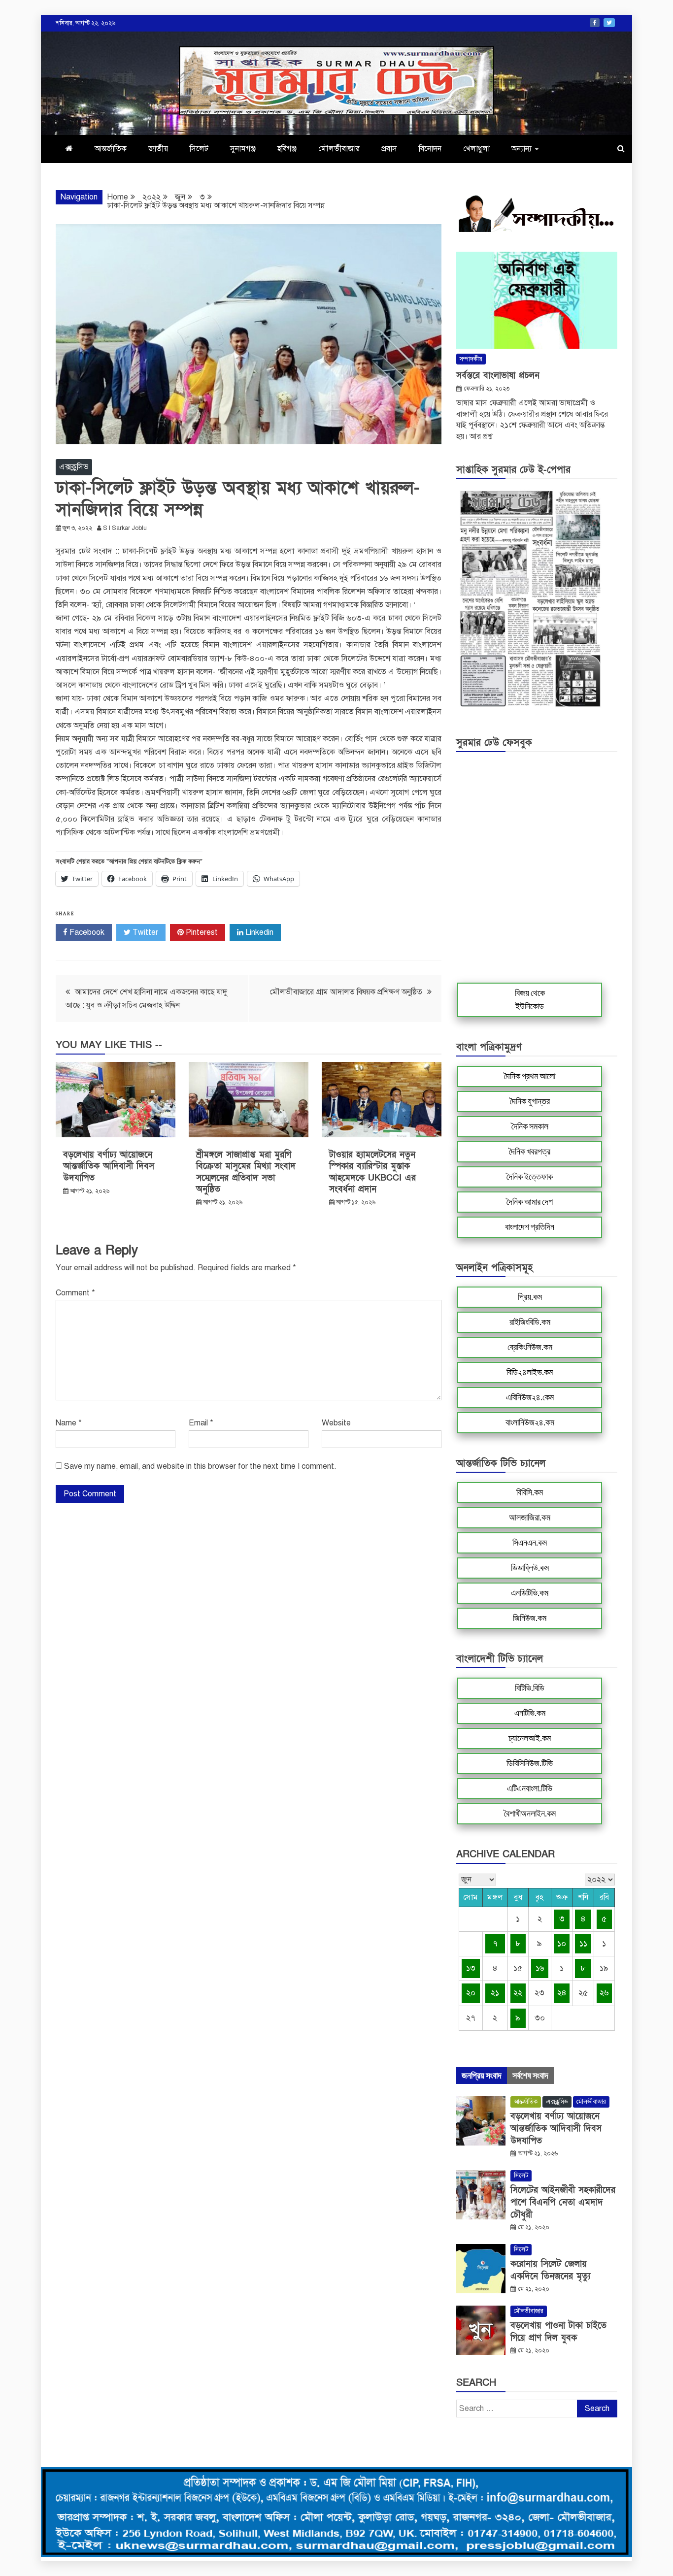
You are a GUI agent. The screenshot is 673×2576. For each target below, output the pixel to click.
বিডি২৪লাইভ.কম (530, 1372)
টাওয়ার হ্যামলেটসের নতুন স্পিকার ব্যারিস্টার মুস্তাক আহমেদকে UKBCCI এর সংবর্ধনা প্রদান (372, 1172)
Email (201, 1423)
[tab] (482, 2076)
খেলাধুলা (476, 149)
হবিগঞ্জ (287, 149)
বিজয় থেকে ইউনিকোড (530, 1000)
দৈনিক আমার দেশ (530, 1202)
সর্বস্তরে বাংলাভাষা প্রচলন (498, 376)
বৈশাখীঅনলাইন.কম (530, 1814)
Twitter (609, 23)
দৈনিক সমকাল (530, 1126)
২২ (518, 1993)
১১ (583, 1944)
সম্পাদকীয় (471, 359)
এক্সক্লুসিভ (74, 467)
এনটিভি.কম (530, 1713)
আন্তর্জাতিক (111, 149)
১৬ (540, 1968)
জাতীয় (158, 149)
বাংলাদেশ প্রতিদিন (530, 1227)
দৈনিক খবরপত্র (530, 1152)
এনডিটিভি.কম (530, 1593)
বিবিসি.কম (530, 1492)
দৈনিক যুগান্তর (530, 1101)
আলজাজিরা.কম (530, 1518)
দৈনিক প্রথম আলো (530, 1076)
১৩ (471, 1968)
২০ (471, 1993)
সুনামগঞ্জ (243, 149)
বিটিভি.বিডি (530, 1688)
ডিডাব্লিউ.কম (530, 1568)
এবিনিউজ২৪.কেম (530, 1397)
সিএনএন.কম (530, 1543)
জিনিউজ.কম (530, 1618)
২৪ (562, 1993)
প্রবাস (389, 149)
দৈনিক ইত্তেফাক (530, 1177)
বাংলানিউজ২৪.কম (530, 1422)
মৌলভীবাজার (339, 149)
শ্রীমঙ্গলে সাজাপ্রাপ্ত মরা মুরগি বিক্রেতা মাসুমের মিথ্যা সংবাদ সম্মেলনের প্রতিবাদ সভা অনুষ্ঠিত (246, 1172)
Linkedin (258, 932)
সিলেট (199, 149)
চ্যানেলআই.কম (530, 1738)
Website (336, 1423)
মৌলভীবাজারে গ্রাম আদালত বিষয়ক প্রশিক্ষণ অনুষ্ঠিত (346, 992)
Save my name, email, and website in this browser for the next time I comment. (200, 1466)
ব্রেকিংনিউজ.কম (530, 1347)
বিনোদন (430, 149)
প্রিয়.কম (530, 1297)
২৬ (604, 1993)
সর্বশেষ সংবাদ (530, 2076)
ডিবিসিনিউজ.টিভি (530, 1763)
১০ (562, 1944)
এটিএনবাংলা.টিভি (530, 1788)
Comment (75, 1293)
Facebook (595, 23)
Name (69, 1423)
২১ (495, 1993)
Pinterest (201, 932)
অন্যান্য (522, 149)
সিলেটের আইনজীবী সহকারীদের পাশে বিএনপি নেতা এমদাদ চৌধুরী (563, 2202)
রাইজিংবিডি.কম (530, 1322)
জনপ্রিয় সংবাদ (482, 2076)
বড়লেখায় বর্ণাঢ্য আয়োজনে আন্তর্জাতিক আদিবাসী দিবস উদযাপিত (109, 1166)
